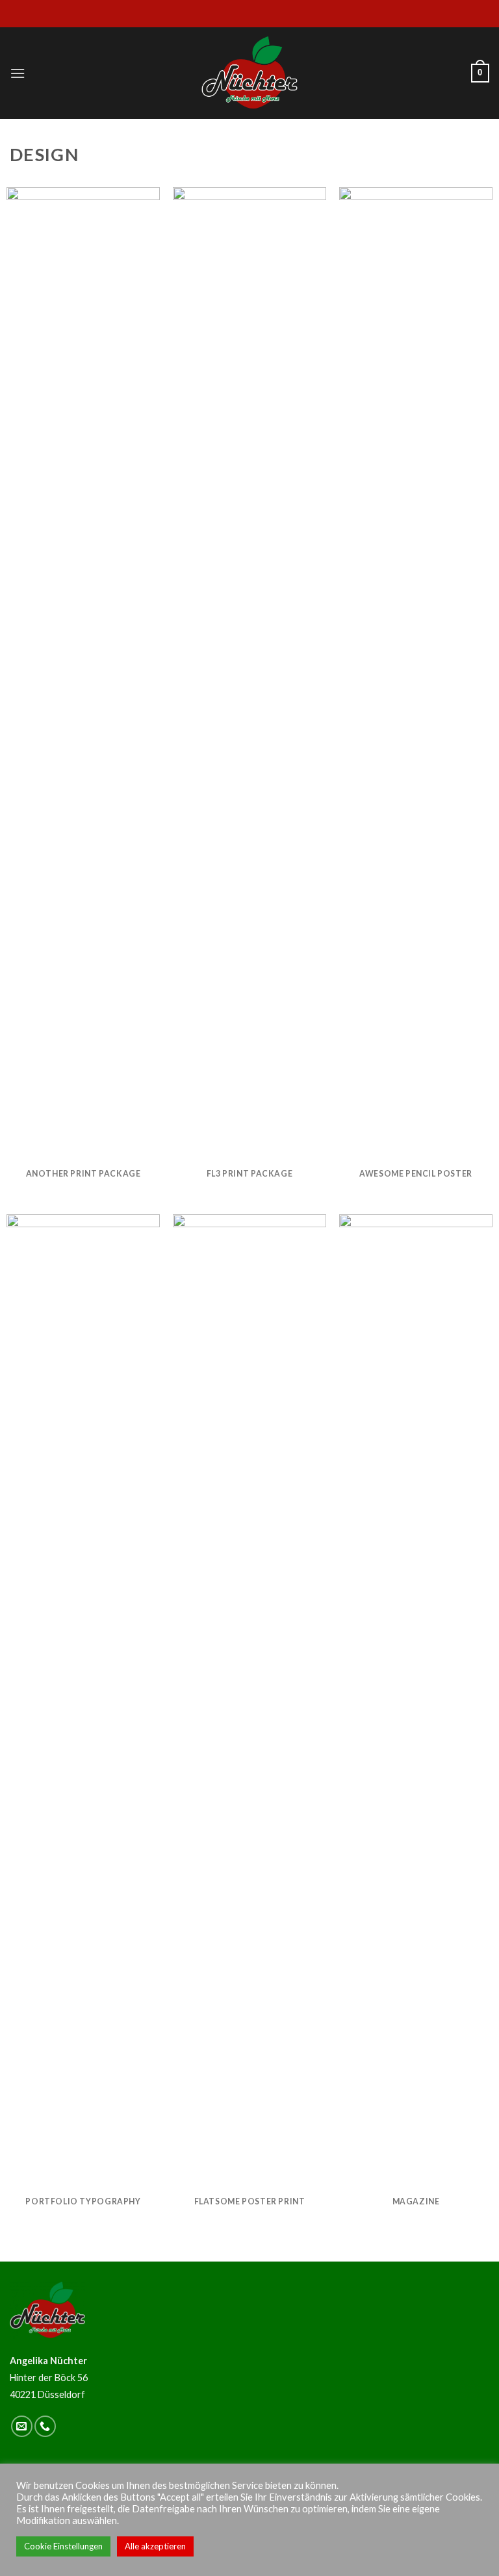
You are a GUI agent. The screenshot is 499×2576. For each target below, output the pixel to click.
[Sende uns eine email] (22, 2426)
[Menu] (18, 73)
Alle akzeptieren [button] (155, 2546)
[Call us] (45, 2426)
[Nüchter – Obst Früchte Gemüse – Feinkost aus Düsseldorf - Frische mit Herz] (249, 73)
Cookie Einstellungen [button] (63, 2546)
